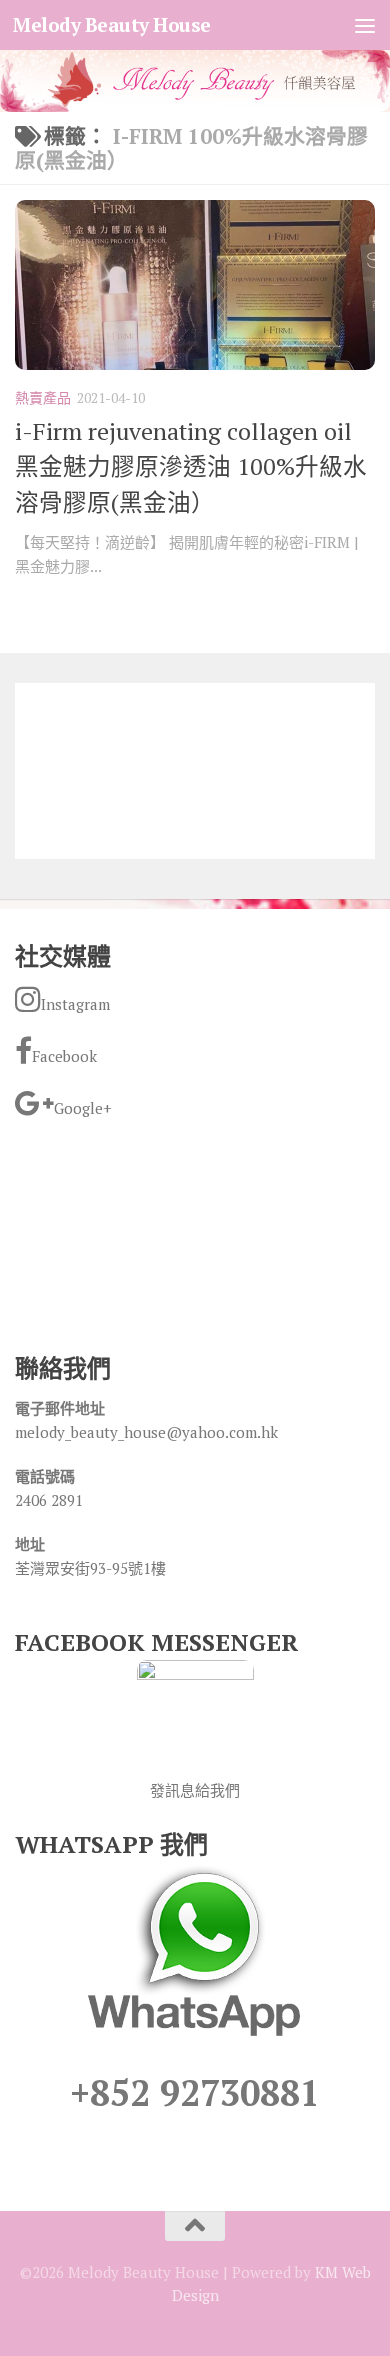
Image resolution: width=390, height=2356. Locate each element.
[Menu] (365, 25)
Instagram (75, 1004)
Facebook (64, 1056)
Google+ (83, 1108)
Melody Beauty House (112, 24)
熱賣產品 (43, 397)
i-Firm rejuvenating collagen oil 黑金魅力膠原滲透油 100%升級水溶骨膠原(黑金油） (191, 466)
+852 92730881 (195, 2092)
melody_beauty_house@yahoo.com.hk (146, 1432)
